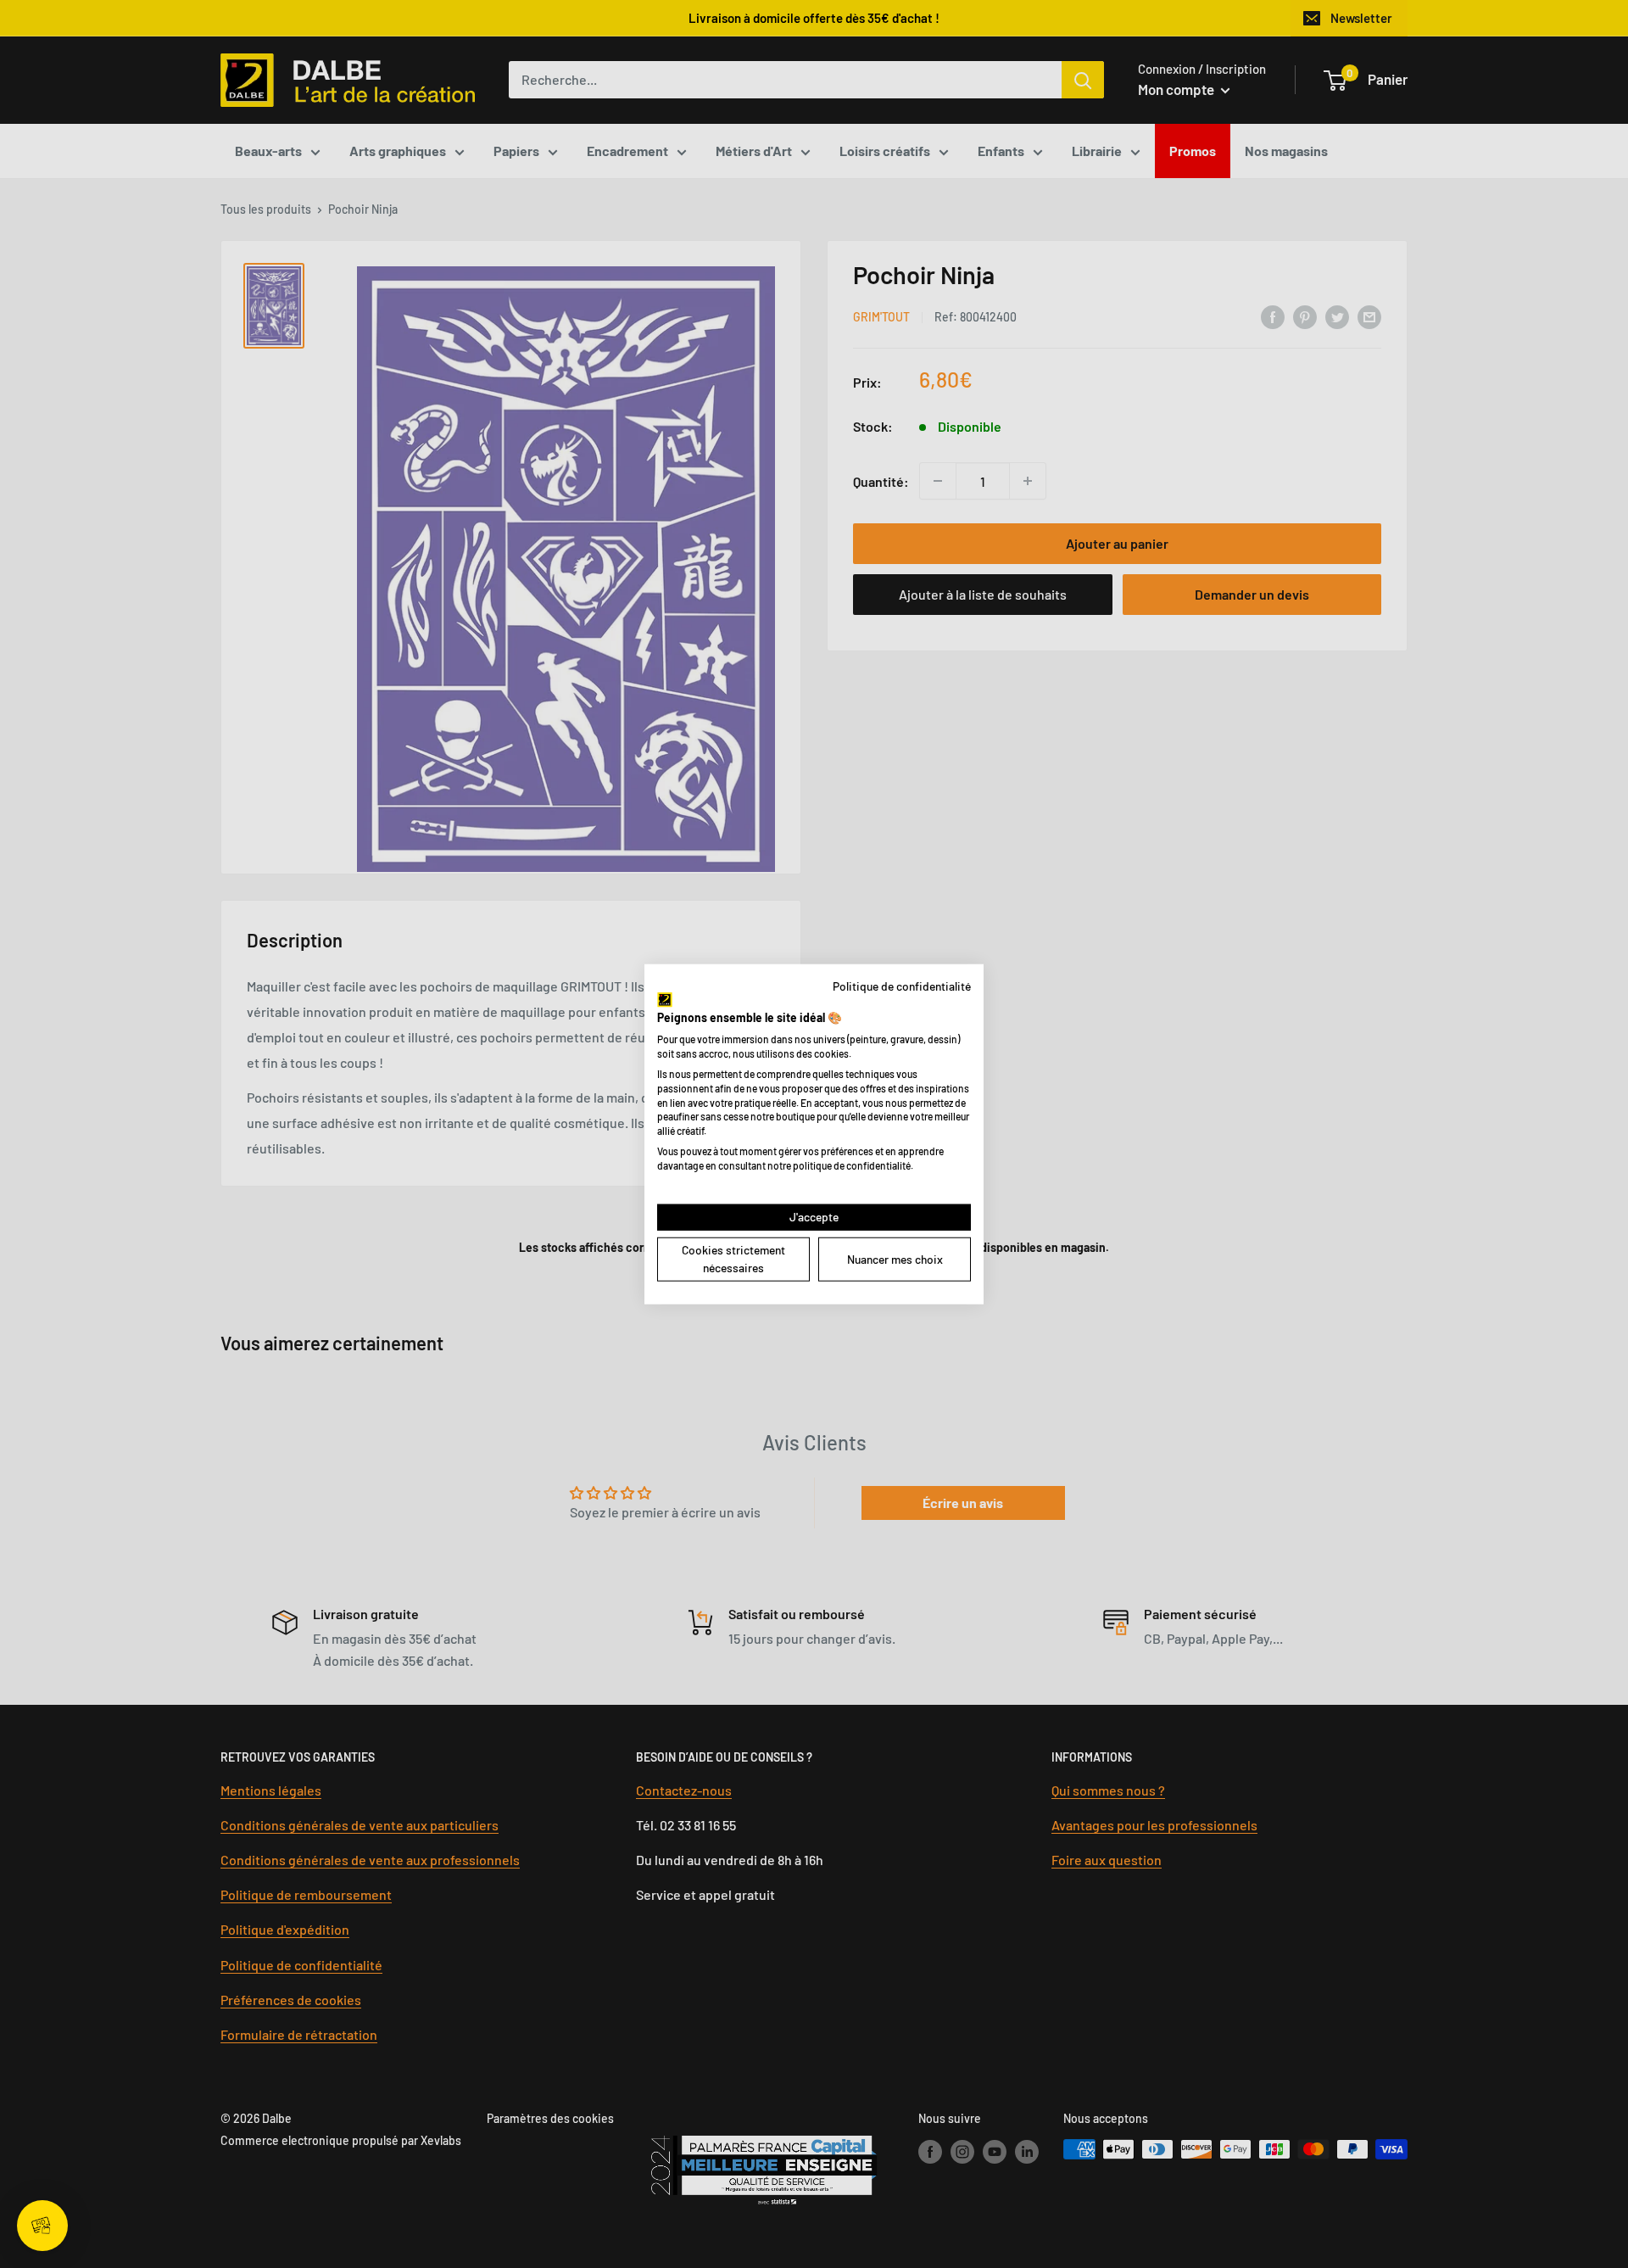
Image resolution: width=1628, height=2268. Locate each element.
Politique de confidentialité (902, 986)
